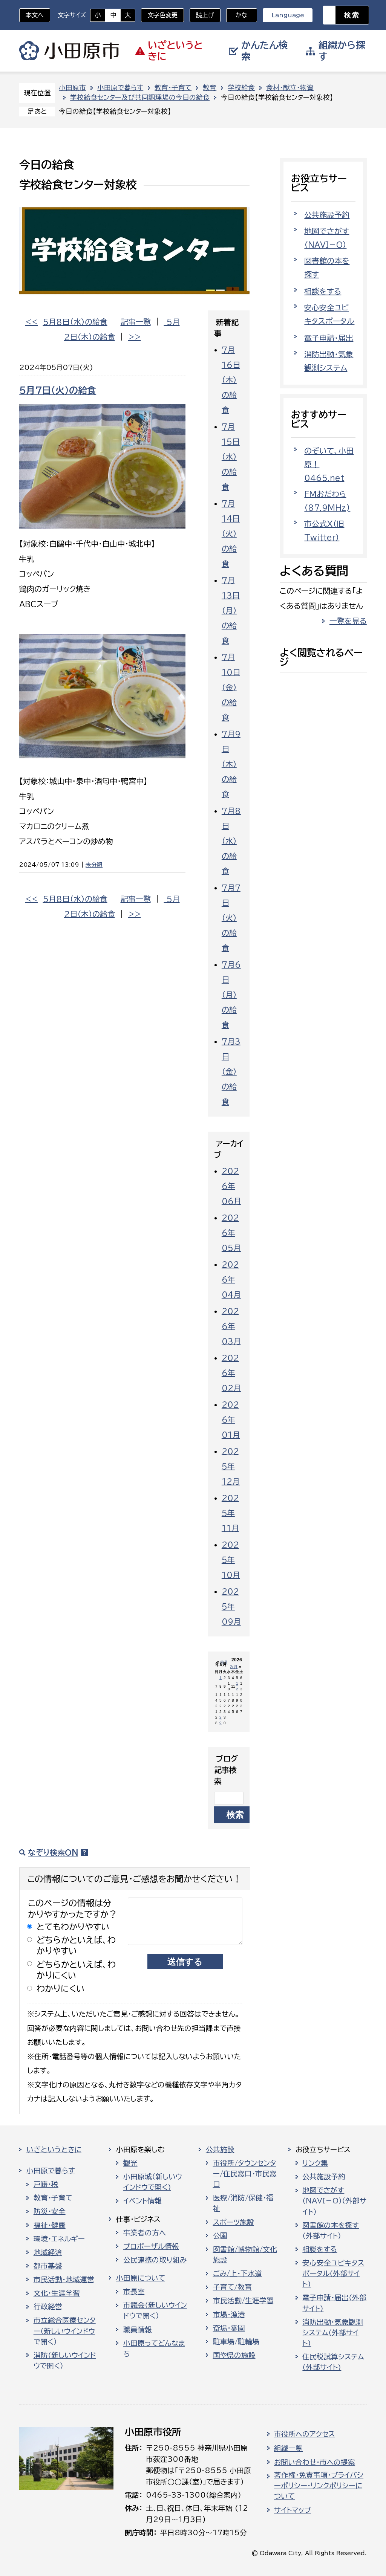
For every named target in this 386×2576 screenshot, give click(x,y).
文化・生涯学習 (57, 2293)
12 (237, 1686)
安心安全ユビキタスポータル (329, 314)
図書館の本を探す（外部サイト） (331, 2231)
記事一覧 (136, 322)
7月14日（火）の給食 (231, 533)
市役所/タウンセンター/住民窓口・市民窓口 (245, 2174)
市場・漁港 (229, 2315)
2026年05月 (231, 1233)
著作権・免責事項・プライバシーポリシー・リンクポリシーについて (319, 2486)
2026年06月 (231, 1186)
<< (32, 322)
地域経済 (48, 2252)
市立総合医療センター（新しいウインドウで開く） (65, 2331)
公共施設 (220, 2150)
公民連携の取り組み (155, 2260)
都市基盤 (48, 2266)
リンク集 (315, 2163)
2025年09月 (231, 1606)
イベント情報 (142, 2201)
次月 (234, 1667)
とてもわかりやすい (73, 1927)
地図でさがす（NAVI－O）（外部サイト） (334, 2201)
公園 (220, 2236)
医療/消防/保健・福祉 (243, 2203)
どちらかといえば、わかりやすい (76, 1945)
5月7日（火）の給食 (58, 390)
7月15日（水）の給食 (231, 457)
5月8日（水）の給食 (75, 322)
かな (237, 15)
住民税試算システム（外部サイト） (333, 2362)
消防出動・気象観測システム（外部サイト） (333, 2333)
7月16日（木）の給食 (231, 380)
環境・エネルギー (59, 2239)
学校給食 (241, 88)
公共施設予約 (327, 215)
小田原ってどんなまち (154, 2348)
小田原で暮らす (120, 88)
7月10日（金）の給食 (231, 687)
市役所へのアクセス (304, 2434)
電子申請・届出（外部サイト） (334, 2303)
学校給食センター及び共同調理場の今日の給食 (140, 97)
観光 (130, 2163)
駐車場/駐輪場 (236, 2342)
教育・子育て (173, 88)
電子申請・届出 (329, 338)
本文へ (35, 15)
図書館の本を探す (327, 267)
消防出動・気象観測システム (329, 361)
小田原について (141, 2278)
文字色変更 (162, 15)
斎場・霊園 (229, 2328)
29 (221, 1720)
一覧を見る (348, 621)
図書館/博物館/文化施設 (245, 2255)
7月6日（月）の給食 (231, 995)
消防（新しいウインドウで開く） (65, 2361)
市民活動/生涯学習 (243, 2301)
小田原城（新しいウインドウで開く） (153, 2182)
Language (288, 15)
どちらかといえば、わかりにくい (76, 1970)
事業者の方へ (145, 2233)
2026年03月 (231, 1326)
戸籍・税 (46, 2184)
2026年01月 (231, 1419)
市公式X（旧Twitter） (324, 530)
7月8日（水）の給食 (231, 841)
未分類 (94, 865)
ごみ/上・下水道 (237, 2273)
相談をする (323, 291)
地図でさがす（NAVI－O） (327, 238)
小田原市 (69, 51)
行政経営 (48, 2307)
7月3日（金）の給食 (231, 1071)
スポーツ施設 (234, 2222)
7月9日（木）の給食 (231, 764)
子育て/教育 (232, 2287)
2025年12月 (231, 1466)
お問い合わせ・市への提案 (315, 2462)
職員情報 (138, 2330)
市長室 (134, 2292)
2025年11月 (230, 1513)
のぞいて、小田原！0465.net (329, 464)
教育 (210, 88)
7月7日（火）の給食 (231, 918)
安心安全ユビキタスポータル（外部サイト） (333, 2273)
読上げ (205, 15)
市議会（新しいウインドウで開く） (155, 2310)
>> (135, 337)
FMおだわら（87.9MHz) (327, 501)
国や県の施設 (234, 2355)
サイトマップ (293, 2510)
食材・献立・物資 (290, 88)
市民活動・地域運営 (64, 2280)
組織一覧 (288, 2448)
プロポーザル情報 (151, 2246)
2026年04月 (231, 1279)
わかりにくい (61, 1989)
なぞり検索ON (53, 1852)
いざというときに (54, 2150)
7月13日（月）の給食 (231, 610)
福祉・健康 (50, 2225)
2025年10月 (231, 1560)
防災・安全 (50, 2211)
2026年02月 (231, 1373)
